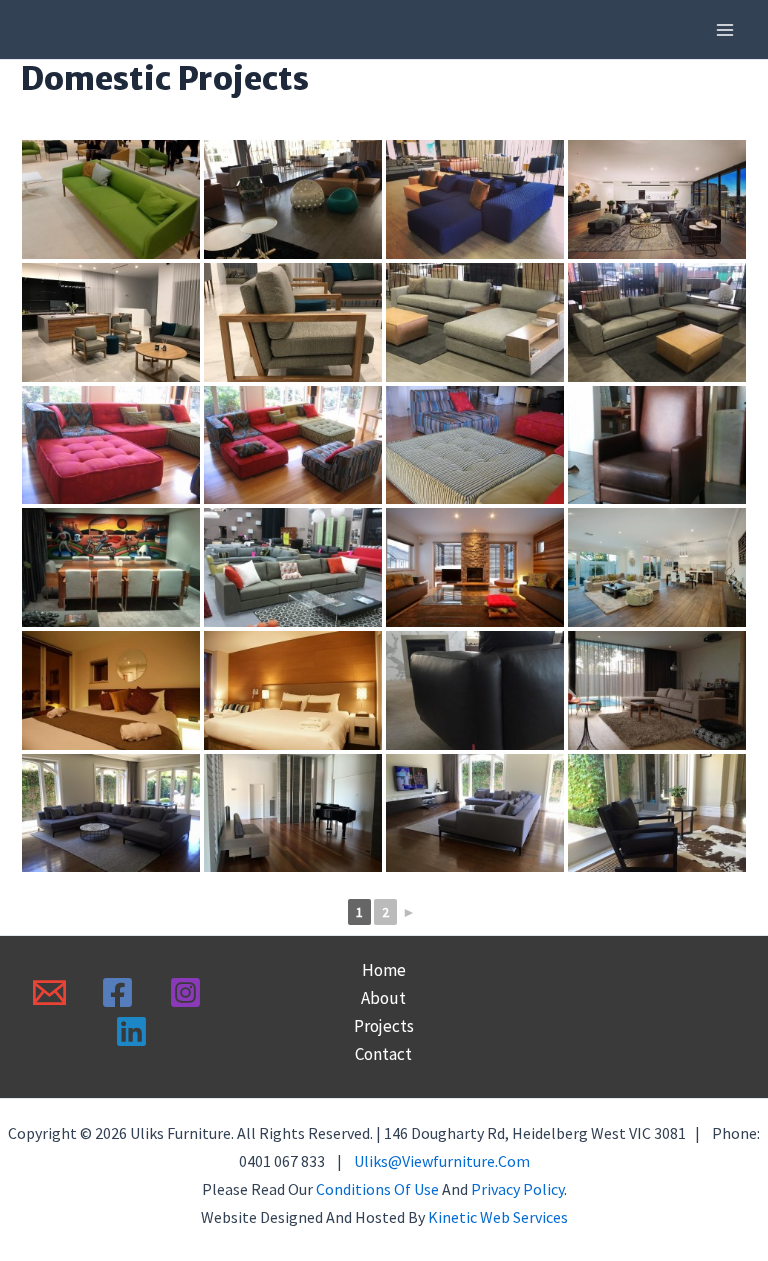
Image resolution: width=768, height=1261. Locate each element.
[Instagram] (185, 992)
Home (384, 970)
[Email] (49, 992)
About (383, 998)
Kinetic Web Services (498, 1217)
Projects (384, 1026)
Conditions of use (377, 1189)
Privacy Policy (517, 1189)
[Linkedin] (131, 1031)
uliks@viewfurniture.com (442, 1161)
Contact (383, 1054)
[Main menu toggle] (726, 30)
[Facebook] (117, 992)
